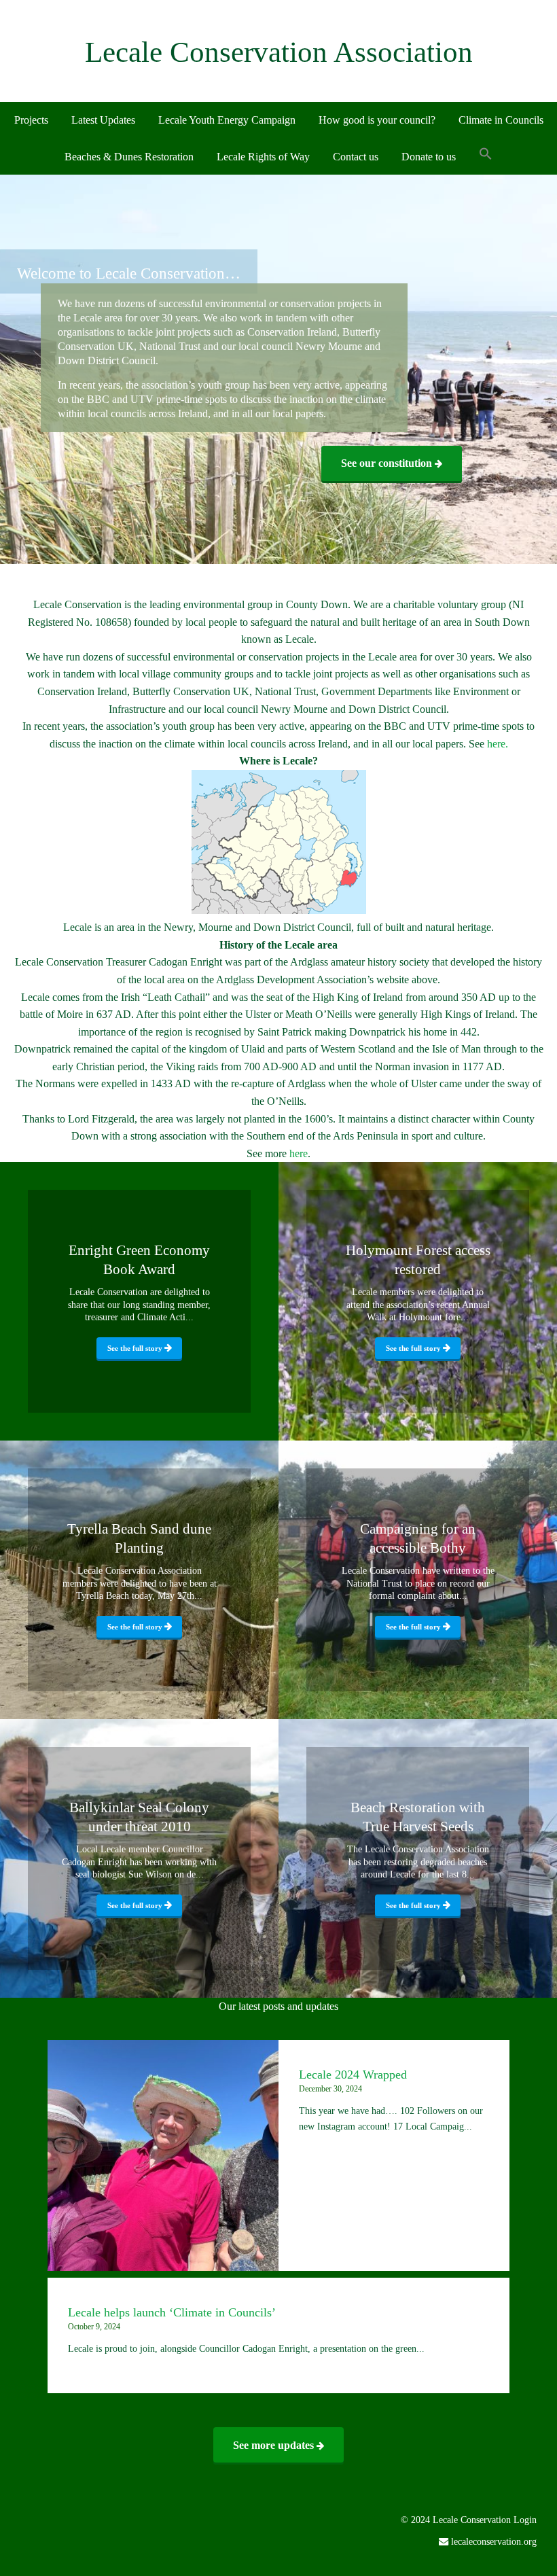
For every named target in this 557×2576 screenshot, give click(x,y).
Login (525, 2520)
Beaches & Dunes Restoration (129, 157)
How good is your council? (377, 120)
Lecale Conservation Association (279, 52)
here (299, 1153)
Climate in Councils (501, 120)
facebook (515, 2565)
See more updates (275, 2445)
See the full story (136, 1348)
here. (498, 744)
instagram (536, 2565)
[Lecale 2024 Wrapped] (163, 2155)
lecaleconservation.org (494, 2541)
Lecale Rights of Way (263, 157)
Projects (31, 120)
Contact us (356, 157)
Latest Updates (103, 120)
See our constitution (388, 463)
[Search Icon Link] (486, 155)
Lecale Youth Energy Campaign (227, 120)
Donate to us (429, 157)
